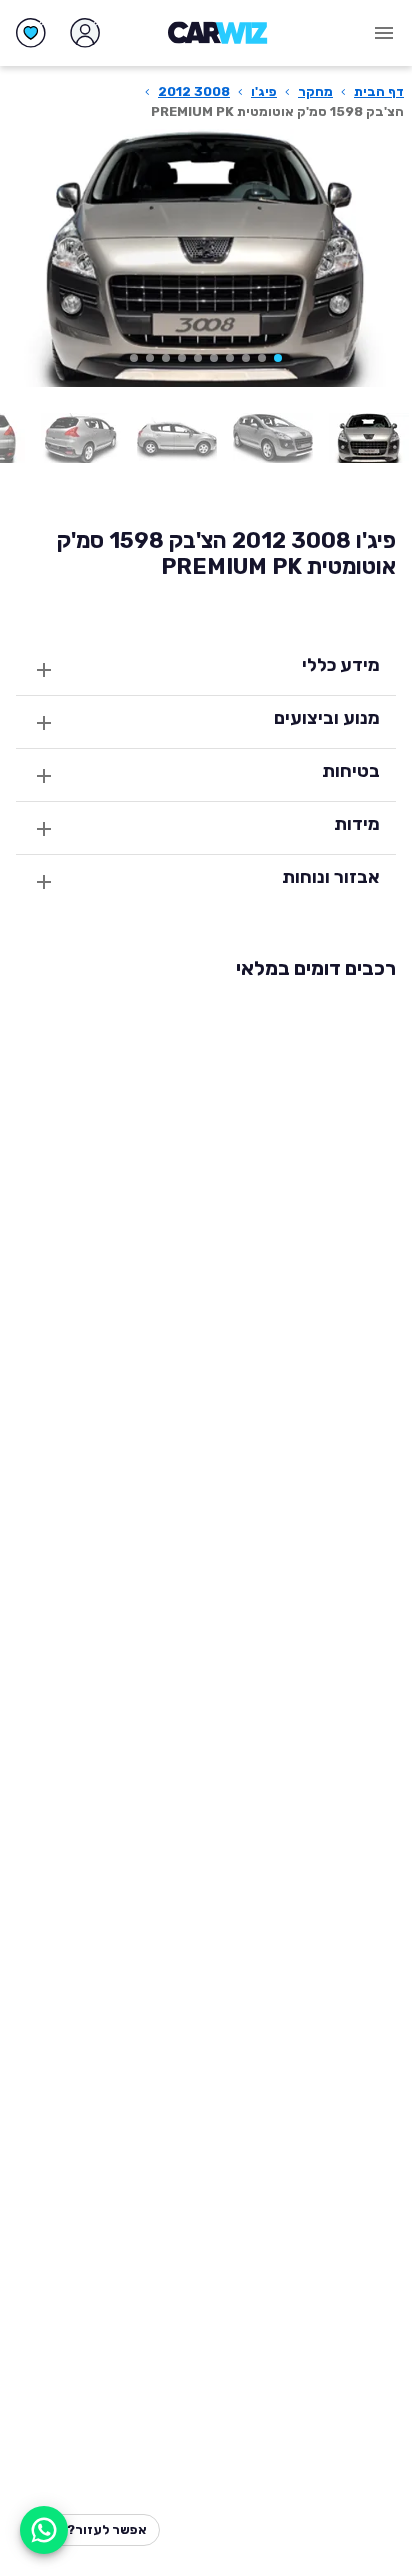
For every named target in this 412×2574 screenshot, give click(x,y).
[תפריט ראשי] (384, 33)
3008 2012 (194, 91)
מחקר (315, 91)
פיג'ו (264, 91)
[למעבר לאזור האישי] (85, 33)
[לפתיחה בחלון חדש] (369, 438)
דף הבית (379, 91)
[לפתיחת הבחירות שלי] (31, 33)
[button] (278, 358)
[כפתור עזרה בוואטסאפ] (44, 2530)
